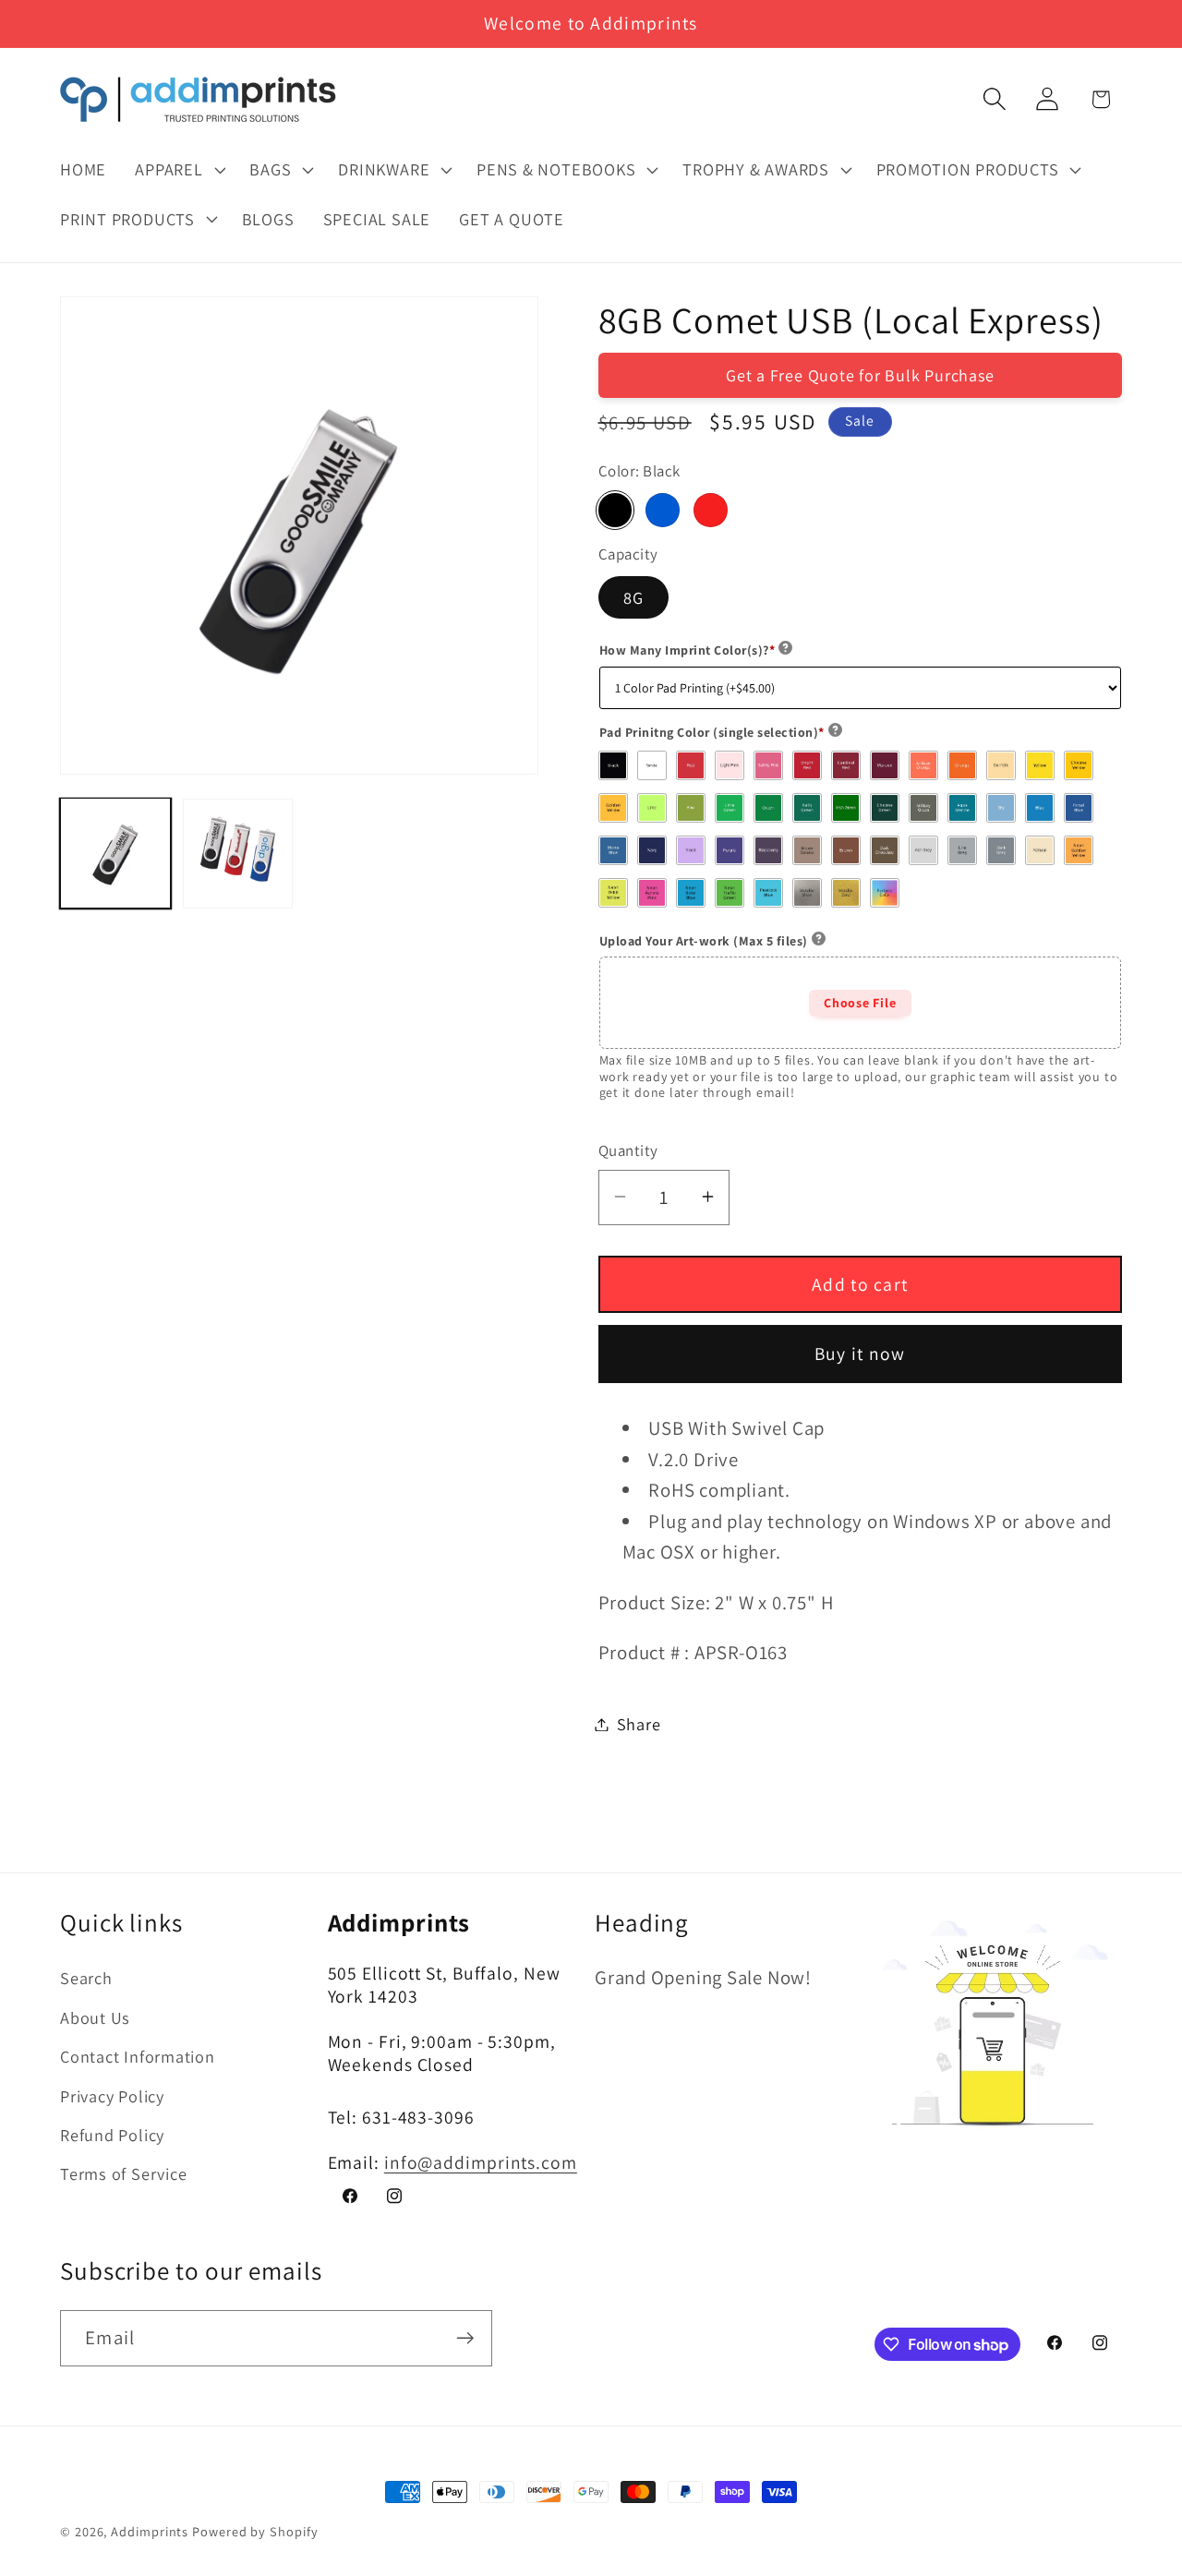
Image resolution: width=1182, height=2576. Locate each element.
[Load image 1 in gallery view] (115, 853)
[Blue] (662, 510)
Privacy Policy (112, 2095)
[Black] (615, 510)
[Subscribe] (465, 2338)
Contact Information (138, 2056)
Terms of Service (123, 2173)
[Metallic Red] (710, 510)
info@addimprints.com (481, 2161)
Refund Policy (112, 2134)
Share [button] (639, 1724)
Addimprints (150, 2531)
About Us (95, 2016)
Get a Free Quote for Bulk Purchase (860, 374)
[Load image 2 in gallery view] (238, 853)
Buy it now (860, 1354)
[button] (178, 170)
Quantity (628, 1150)
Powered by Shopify (255, 2531)
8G (634, 596)
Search (86, 1978)
